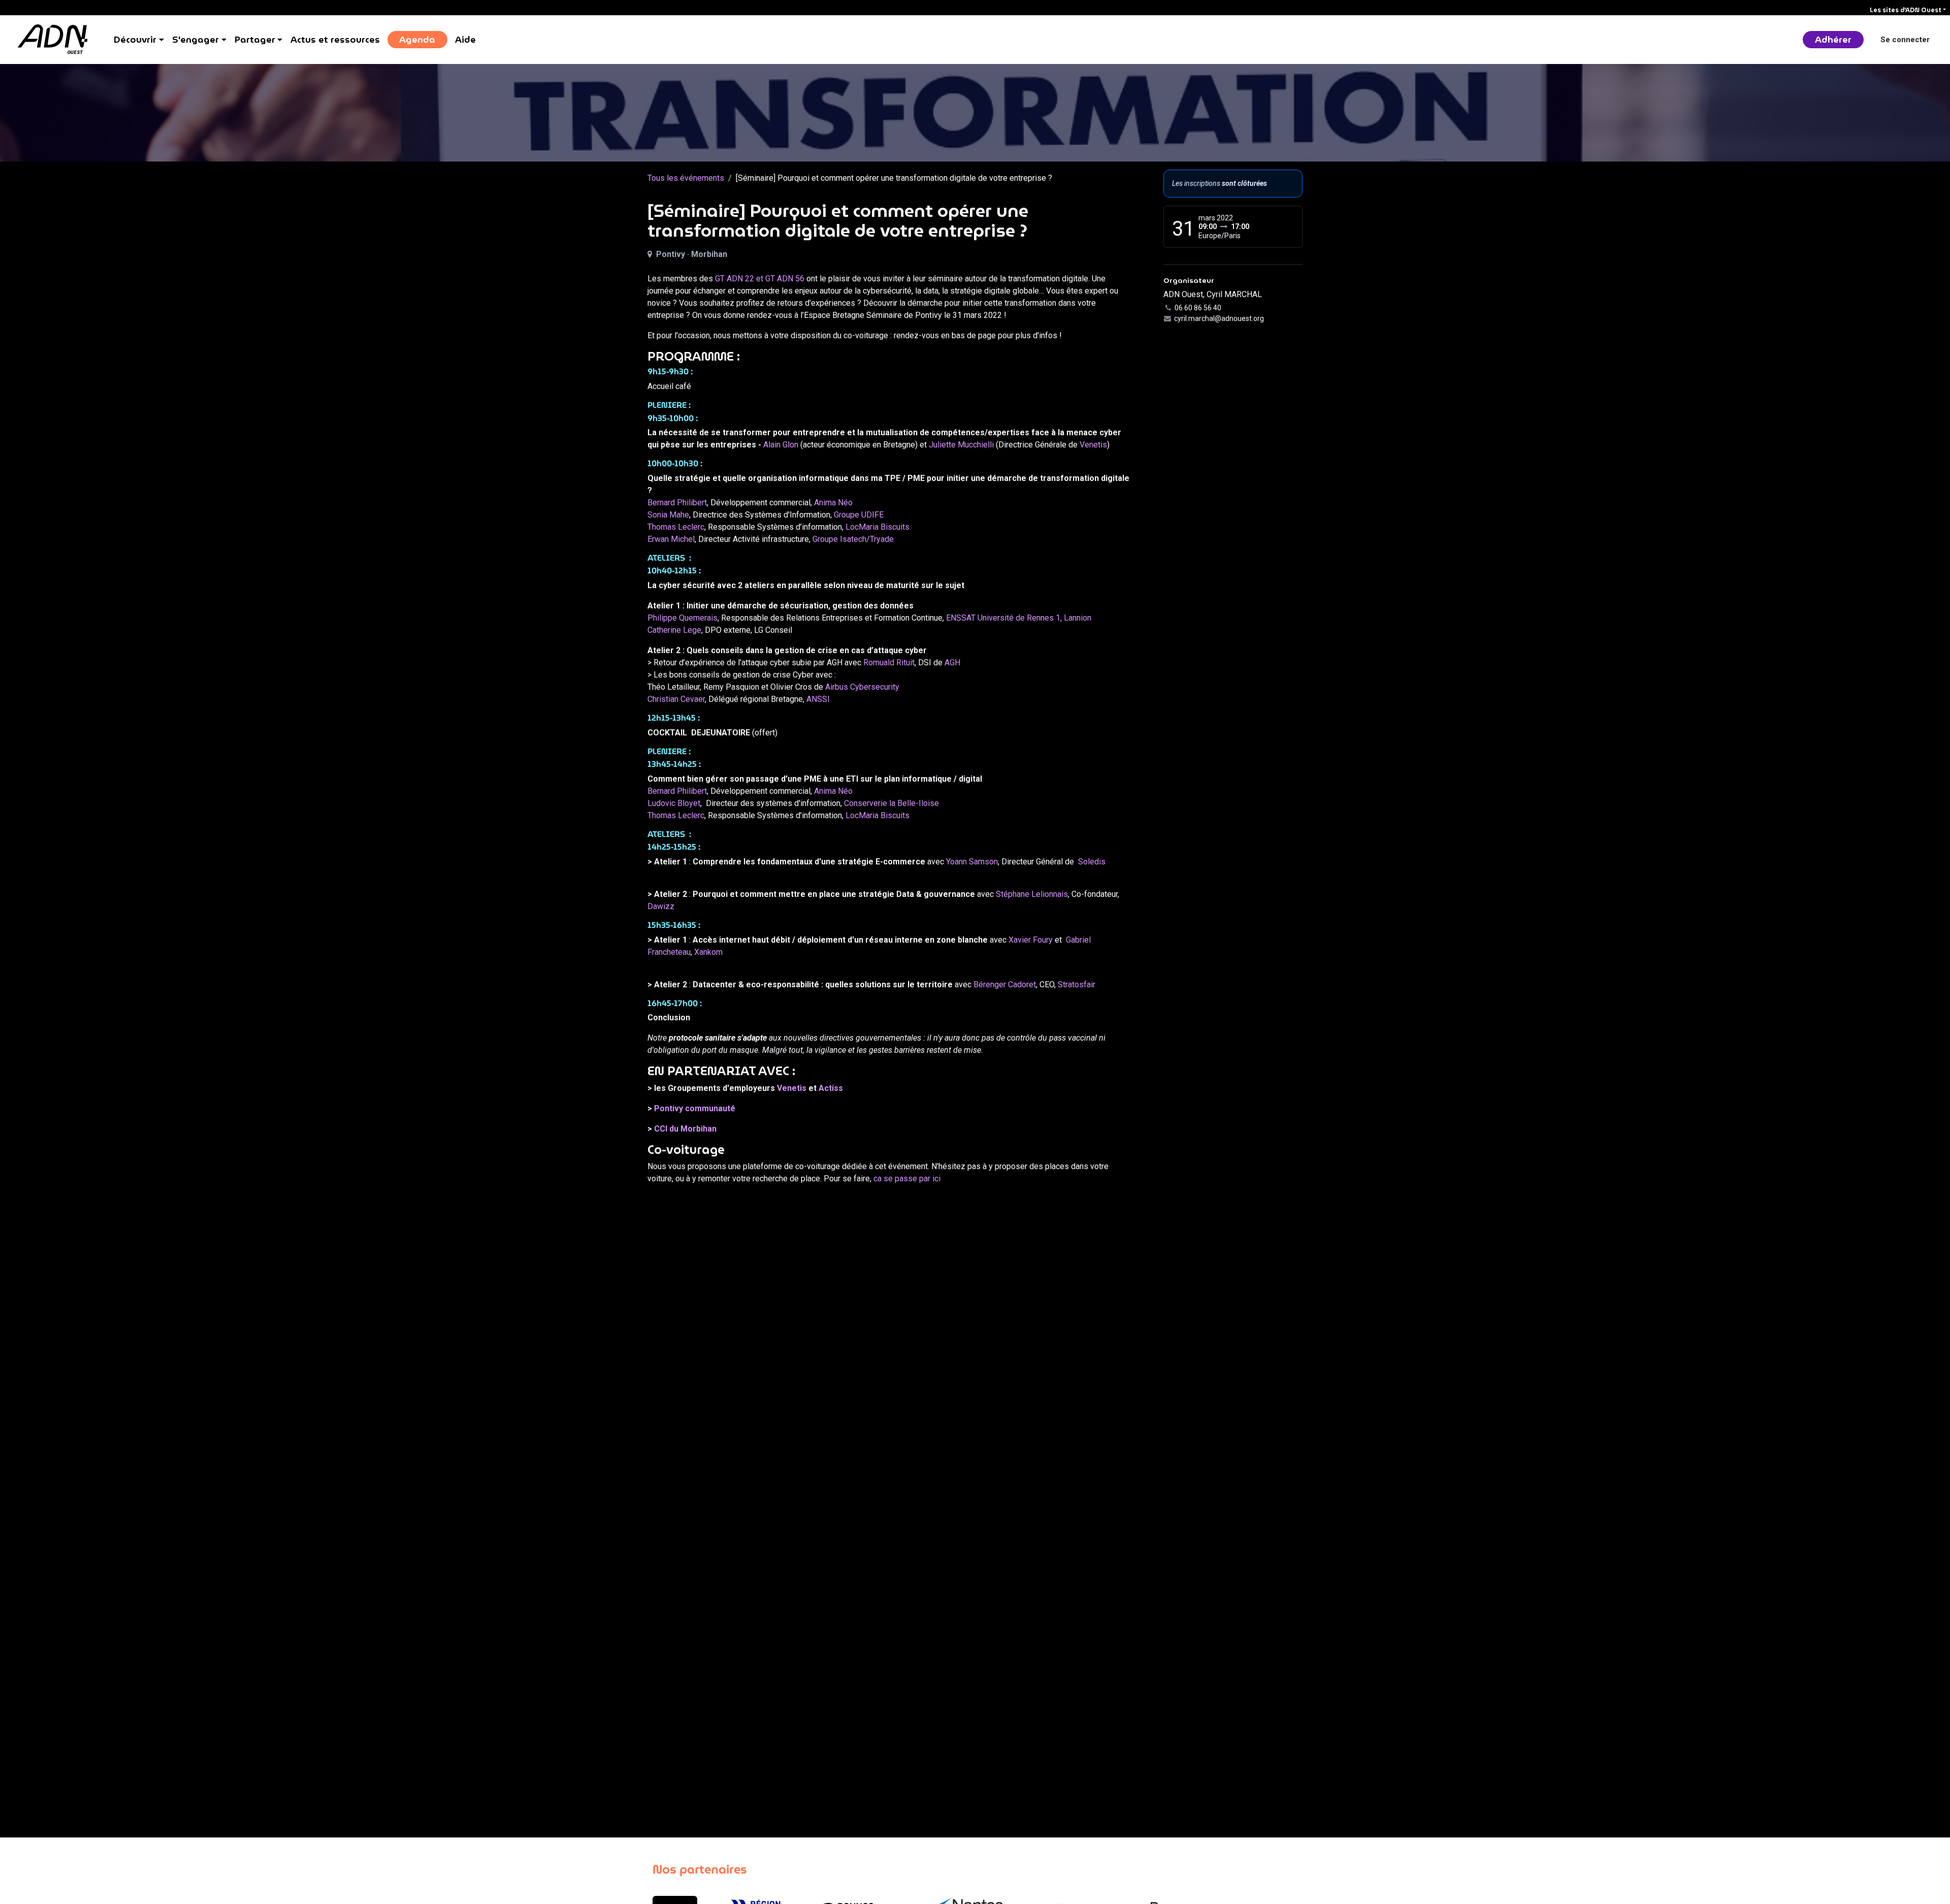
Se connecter (1905, 40)
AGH (952, 663)
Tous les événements (686, 178)
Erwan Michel (671, 539)
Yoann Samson (972, 862)
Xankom (708, 952)
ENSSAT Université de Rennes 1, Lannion (1019, 618)
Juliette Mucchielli (962, 445)
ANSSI (818, 699)
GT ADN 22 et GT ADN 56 (760, 279)
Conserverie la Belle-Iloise (891, 803)
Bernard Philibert (677, 503)
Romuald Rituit (889, 663)
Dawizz (661, 906)
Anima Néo (833, 503)
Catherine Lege (674, 630)
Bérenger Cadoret (1005, 985)
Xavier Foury (1031, 940)
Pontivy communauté (695, 1108)
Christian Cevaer (676, 699)
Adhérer (1833, 39)
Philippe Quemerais (682, 618)
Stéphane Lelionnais (1032, 894)
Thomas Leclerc (676, 527)
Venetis (1093, 445)
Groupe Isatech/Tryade (853, 539)
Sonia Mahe (668, 515)
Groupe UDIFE (859, 515)
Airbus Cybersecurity (862, 687)
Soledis (1092, 862)
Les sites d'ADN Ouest (1906, 10)
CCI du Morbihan (685, 1129)
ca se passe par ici (907, 1179)
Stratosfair (1077, 985)
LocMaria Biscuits (877, 527)
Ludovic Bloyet (674, 803)
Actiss (831, 1088)
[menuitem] (139, 40)
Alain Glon (781, 445)
